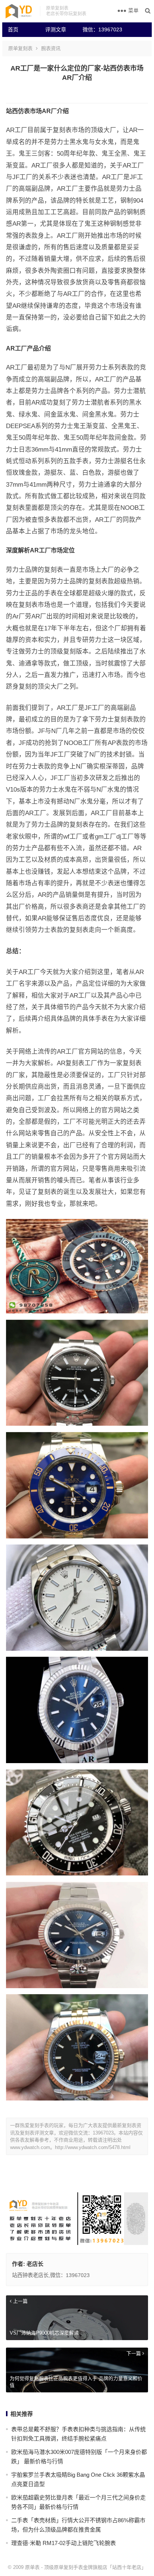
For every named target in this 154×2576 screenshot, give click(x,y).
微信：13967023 (98, 29)
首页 (13, 29)
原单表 (32, 2567)
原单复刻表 (20, 48)
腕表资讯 (51, 48)
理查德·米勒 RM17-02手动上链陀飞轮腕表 (64, 2543)
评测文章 (56, 29)
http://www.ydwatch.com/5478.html (93, 2147)
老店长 (35, 2264)
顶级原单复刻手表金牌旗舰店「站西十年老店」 (95, 2567)
